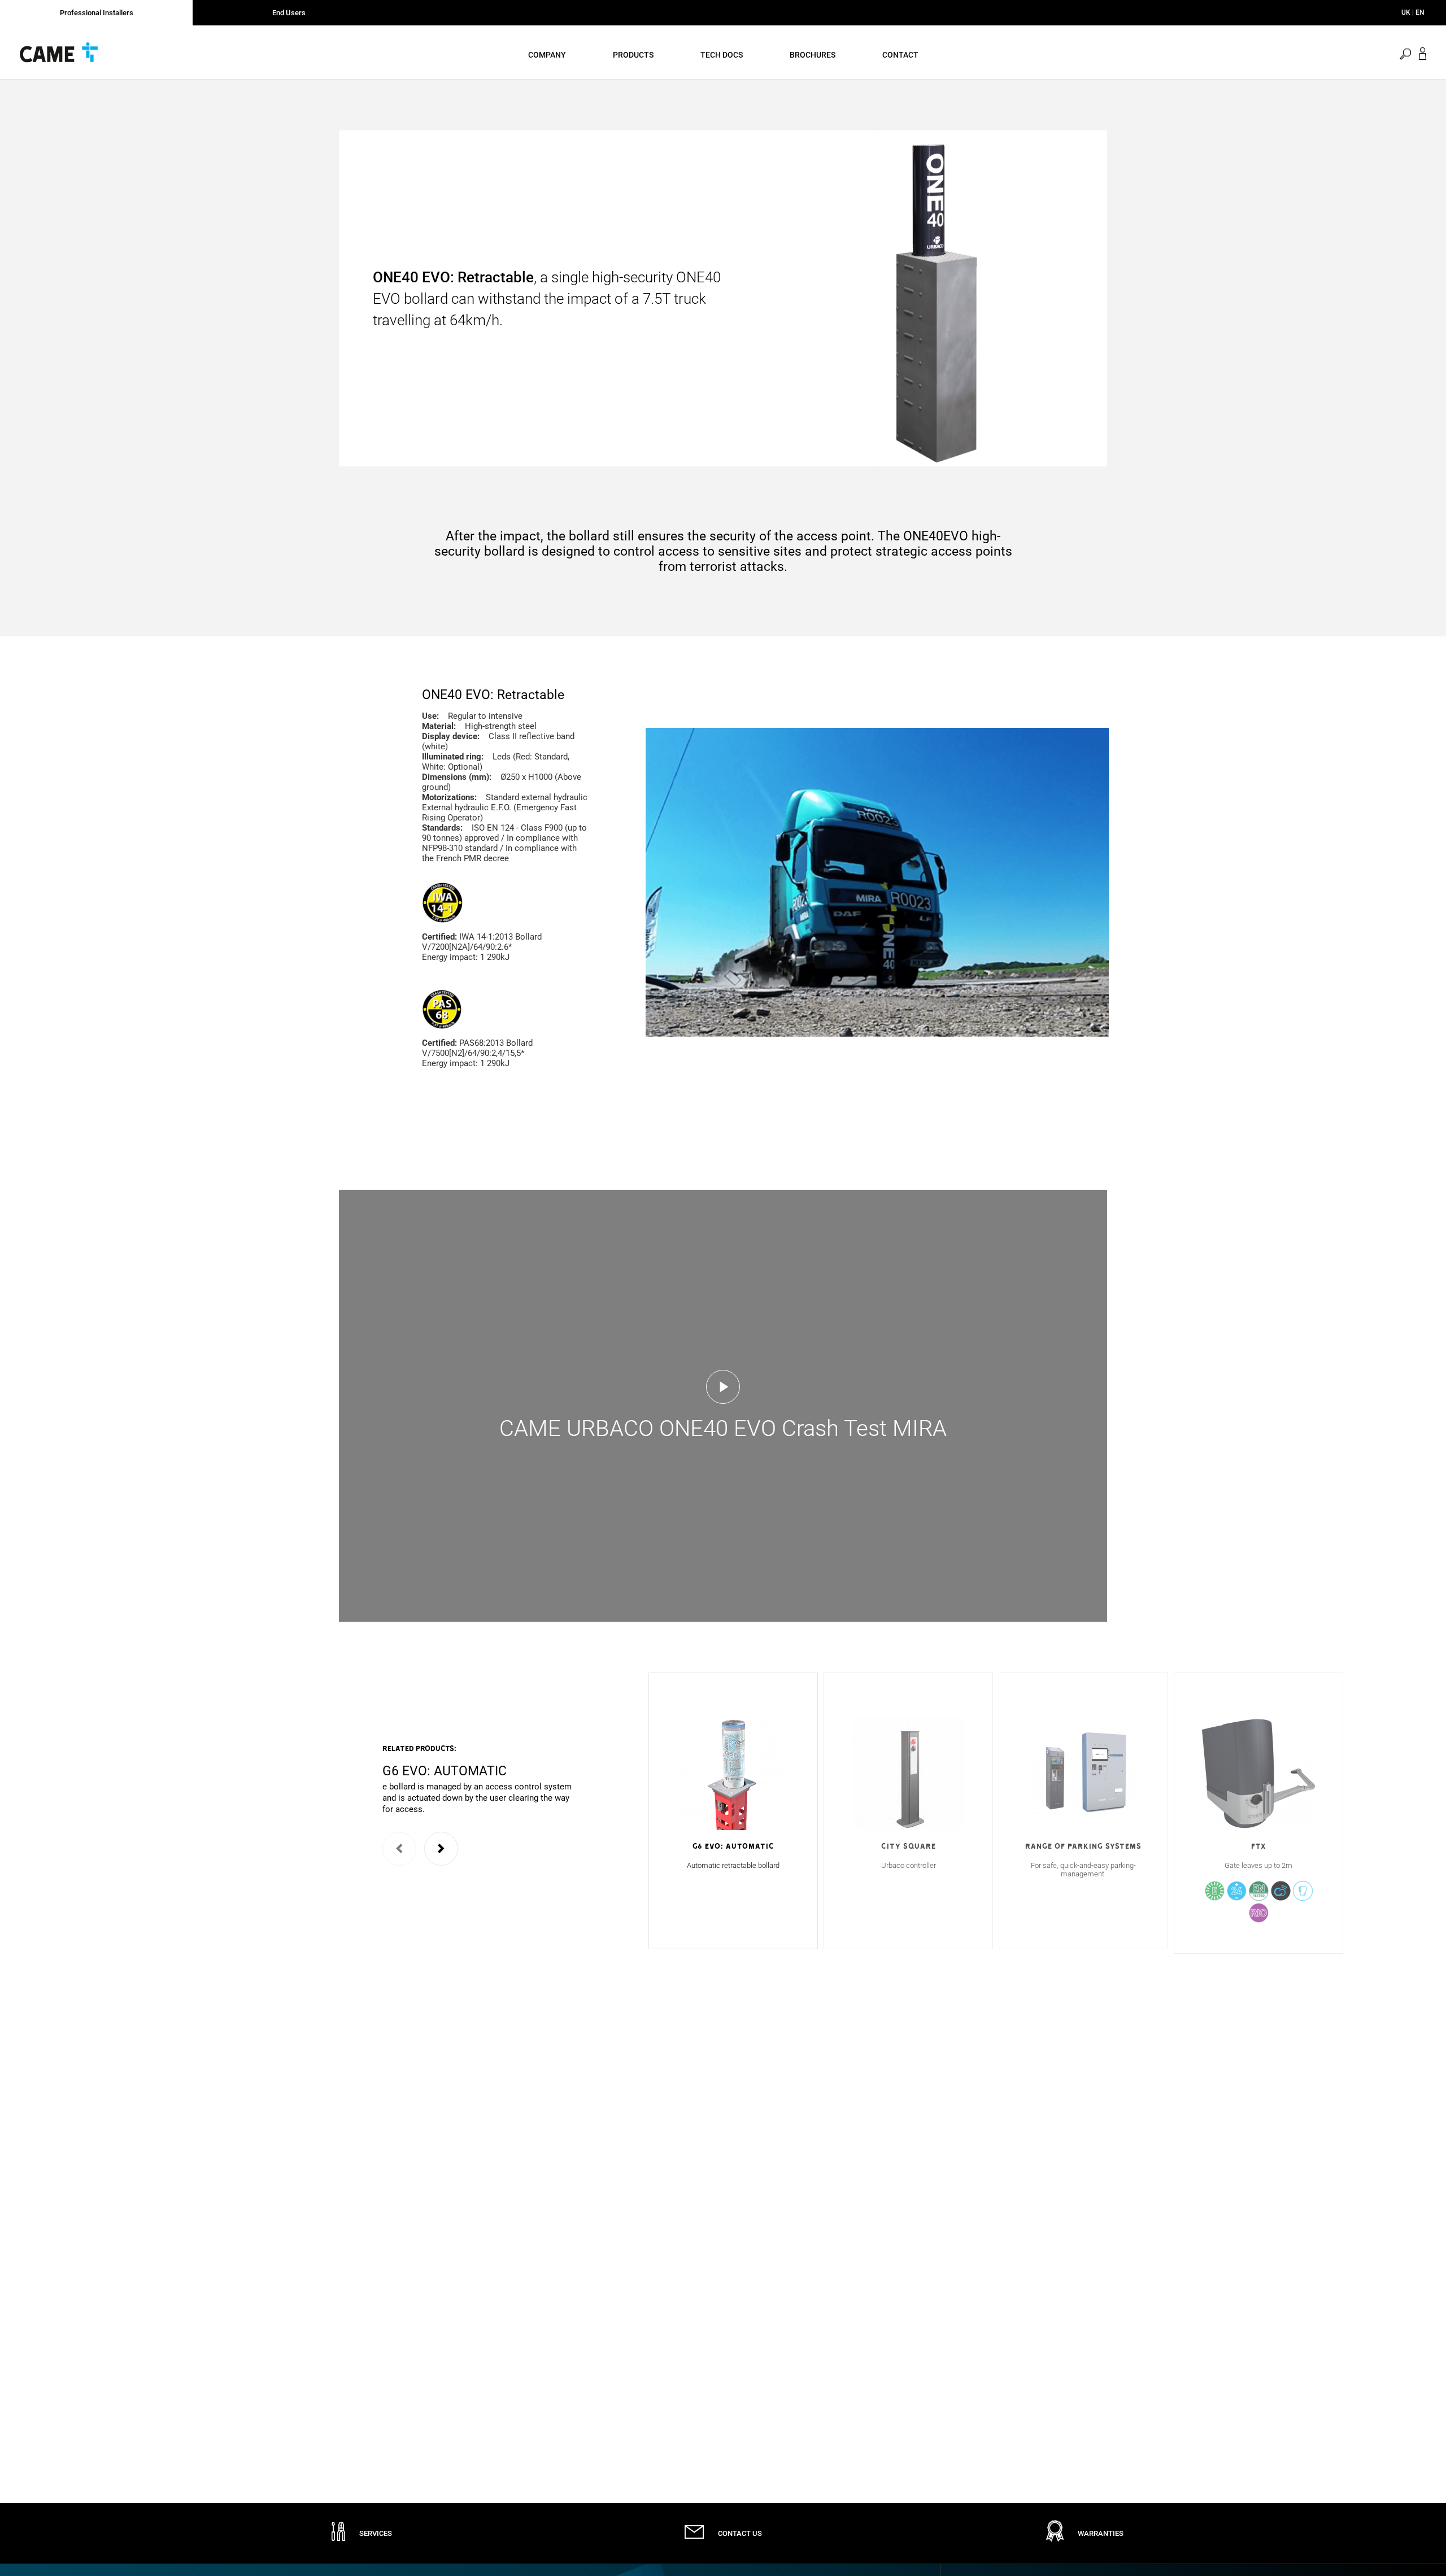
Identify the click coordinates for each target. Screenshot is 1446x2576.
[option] (481, 1779)
